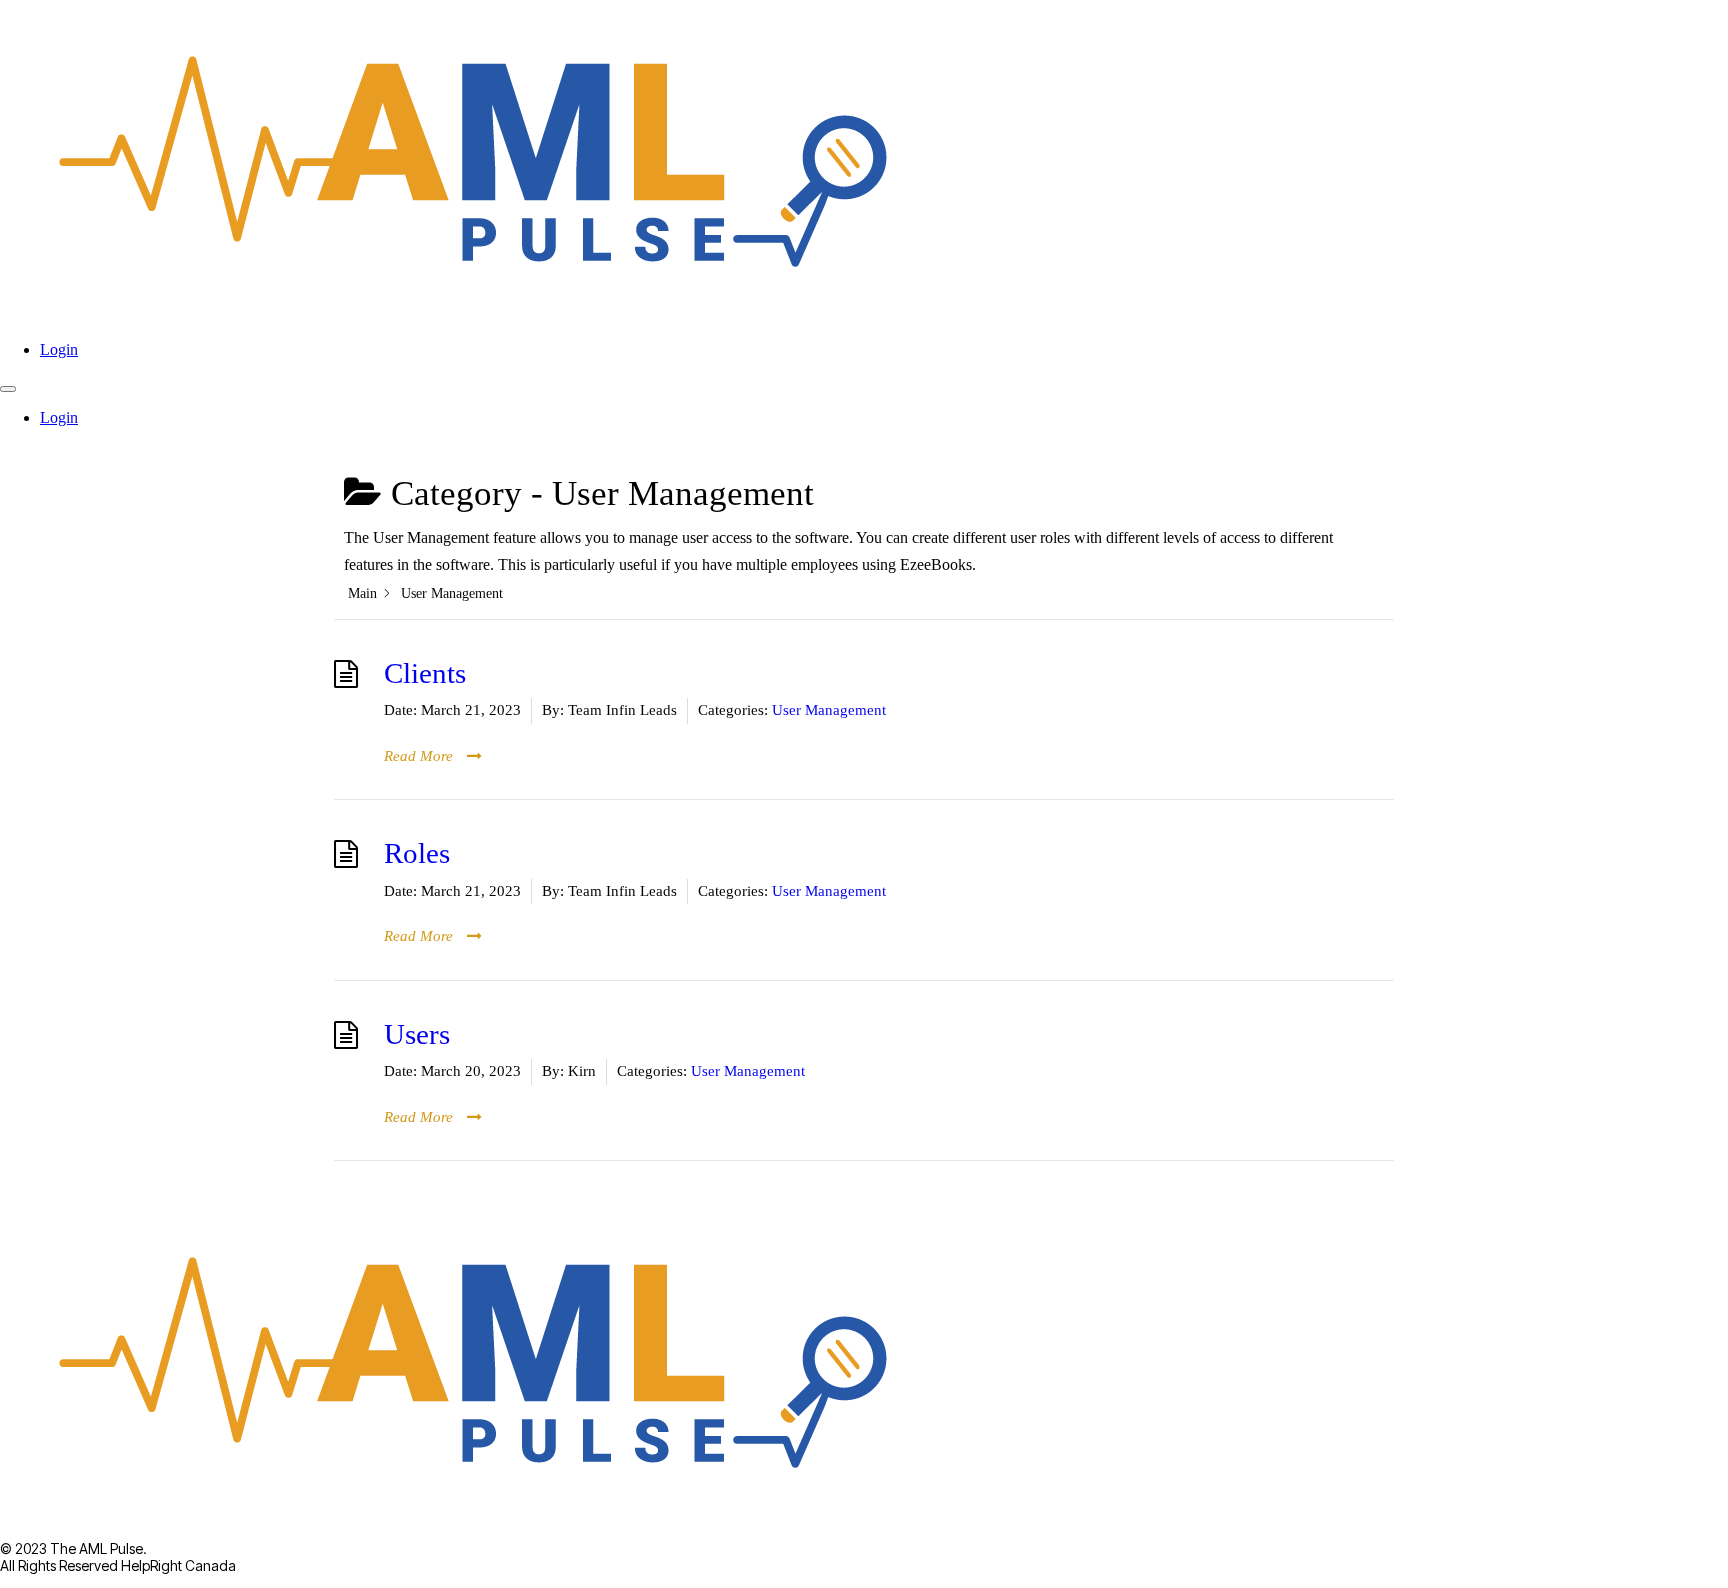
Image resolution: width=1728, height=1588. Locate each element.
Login (59, 349)
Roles (417, 853)
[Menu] (8, 389)
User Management (829, 710)
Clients (425, 673)
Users (417, 1034)
